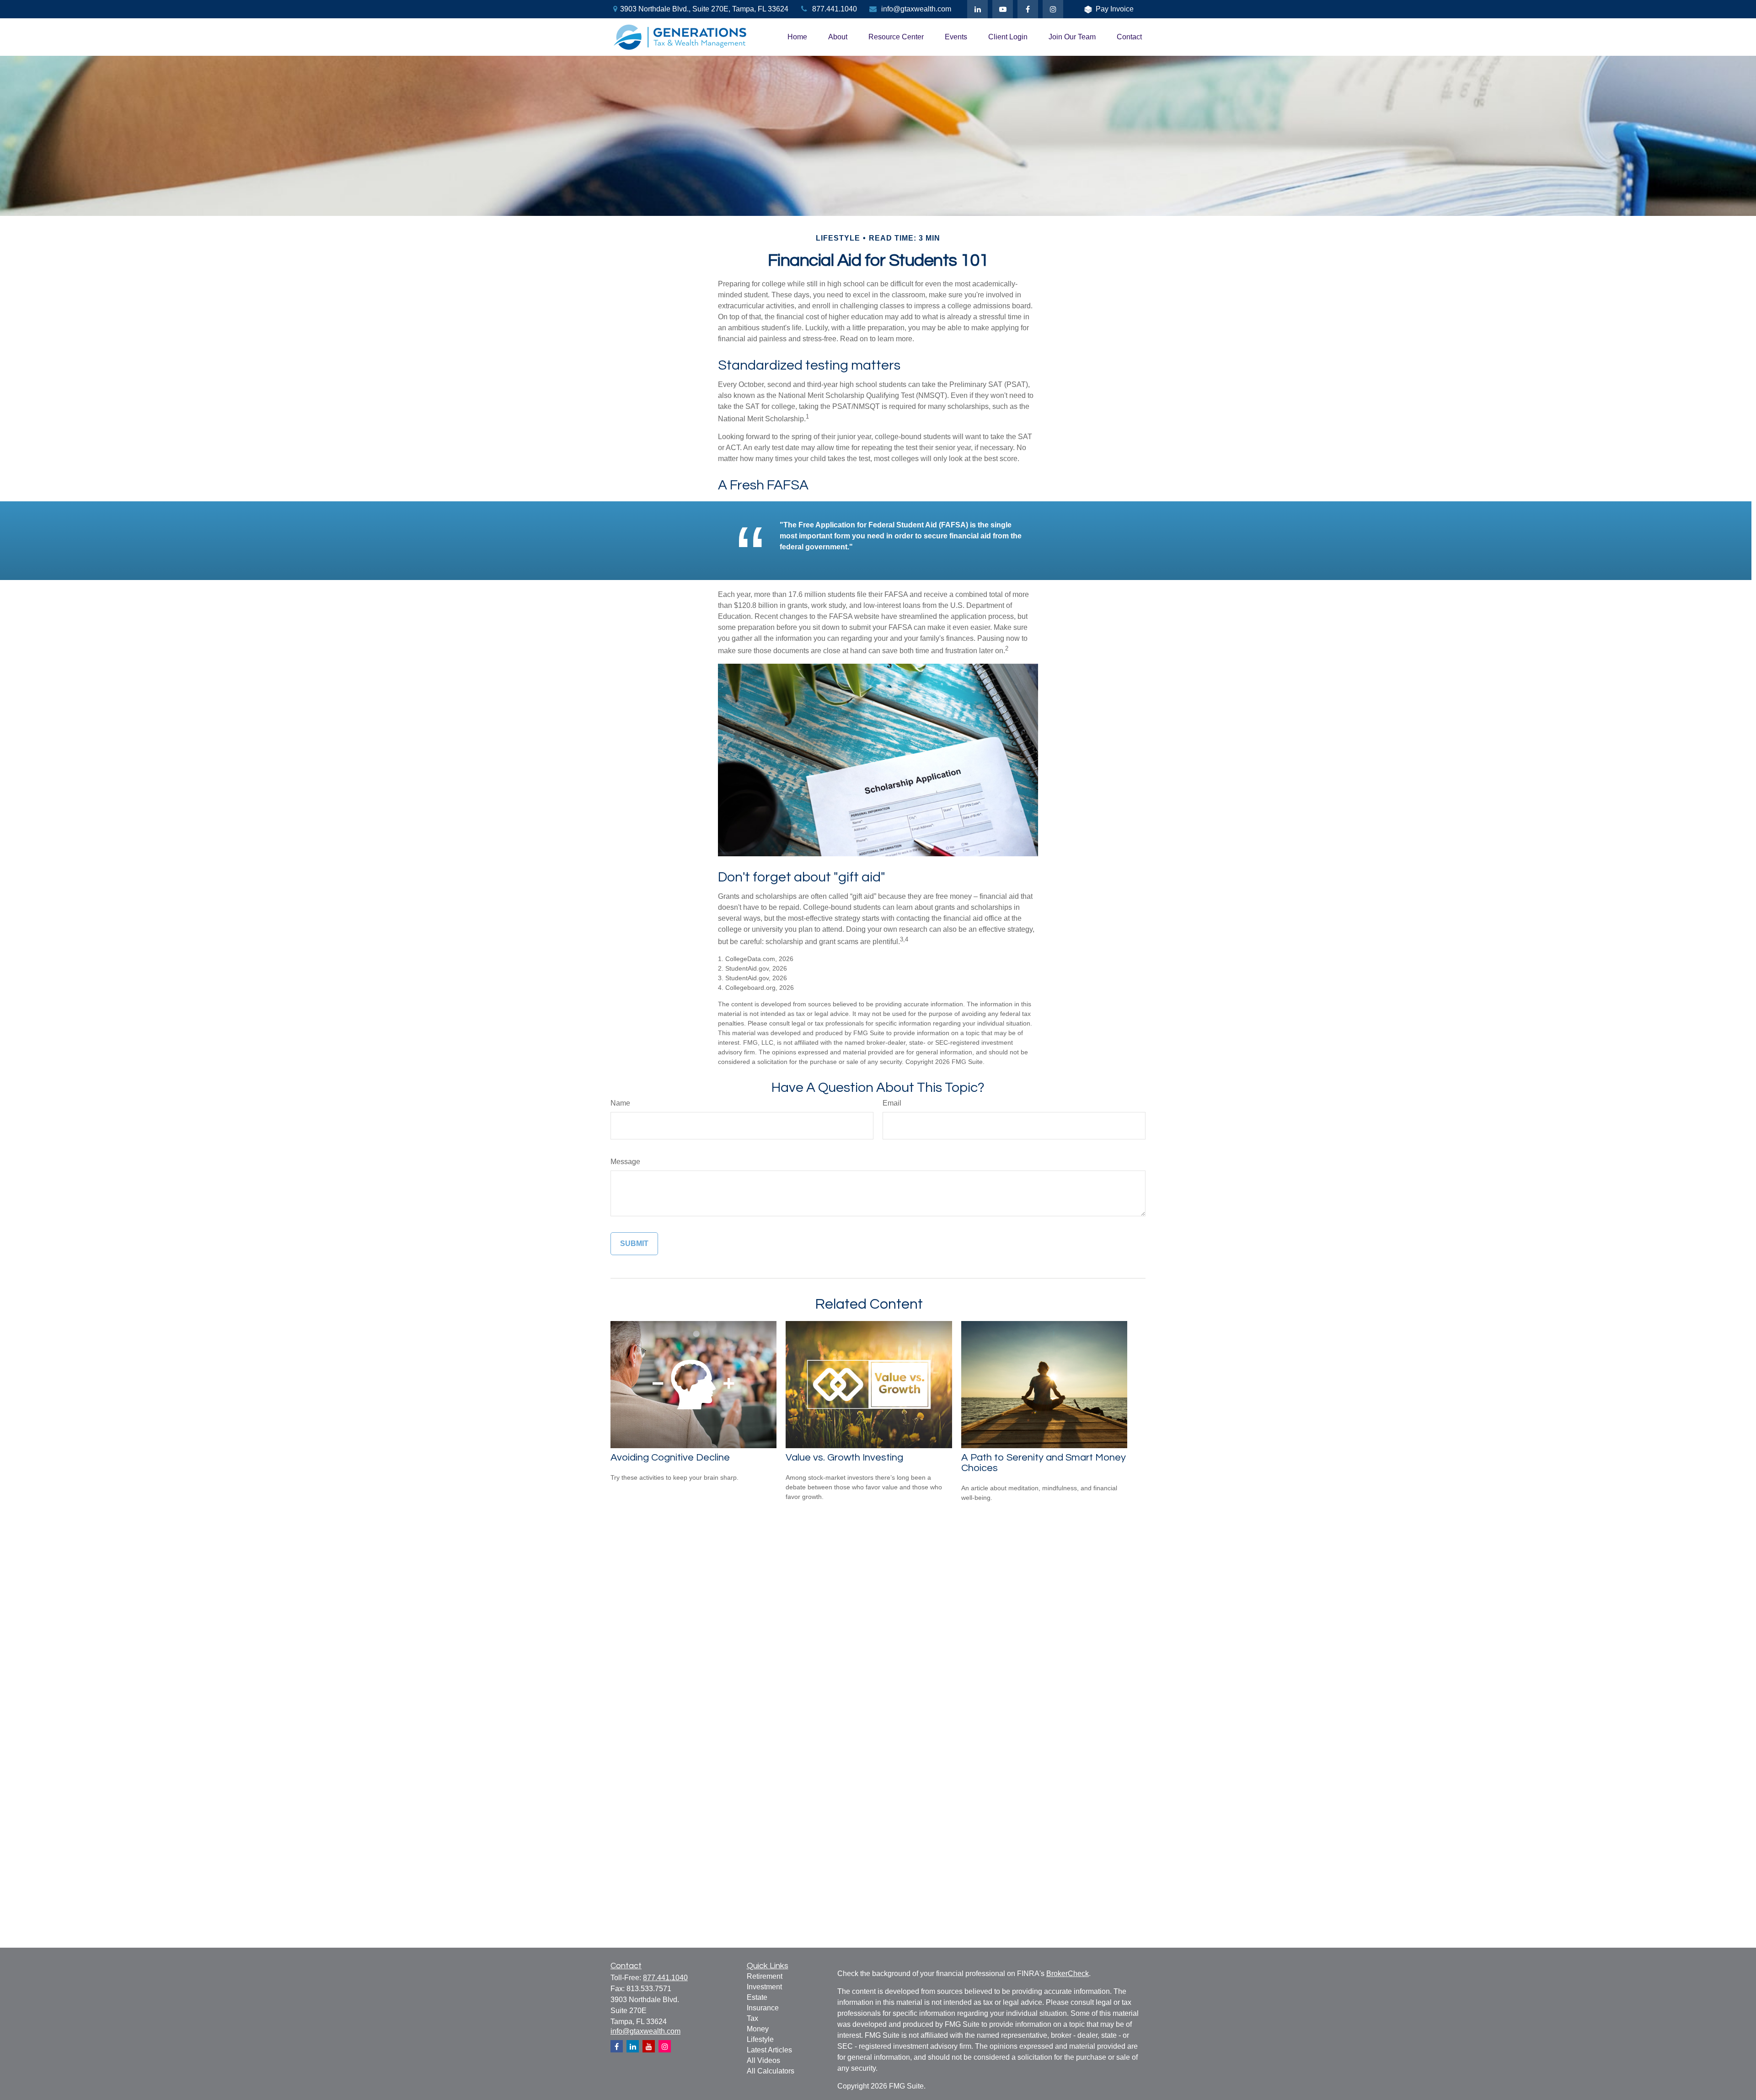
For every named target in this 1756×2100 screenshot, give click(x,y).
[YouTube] (1003, 9)
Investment (764, 1987)
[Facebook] (1028, 9)
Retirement (765, 1976)
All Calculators (771, 2071)
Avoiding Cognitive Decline (670, 1458)
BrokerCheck (1068, 1974)
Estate (757, 1997)
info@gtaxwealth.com (916, 9)
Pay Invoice (1115, 9)
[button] (797, 37)
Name (620, 1103)
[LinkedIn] (977, 9)
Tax (752, 2018)
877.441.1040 (835, 9)
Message (625, 1162)
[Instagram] (665, 2046)
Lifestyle (760, 2039)
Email (892, 1103)
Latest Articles (769, 2050)
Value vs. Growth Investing (844, 1458)
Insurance (763, 2008)
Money (758, 2029)
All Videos (763, 2060)
